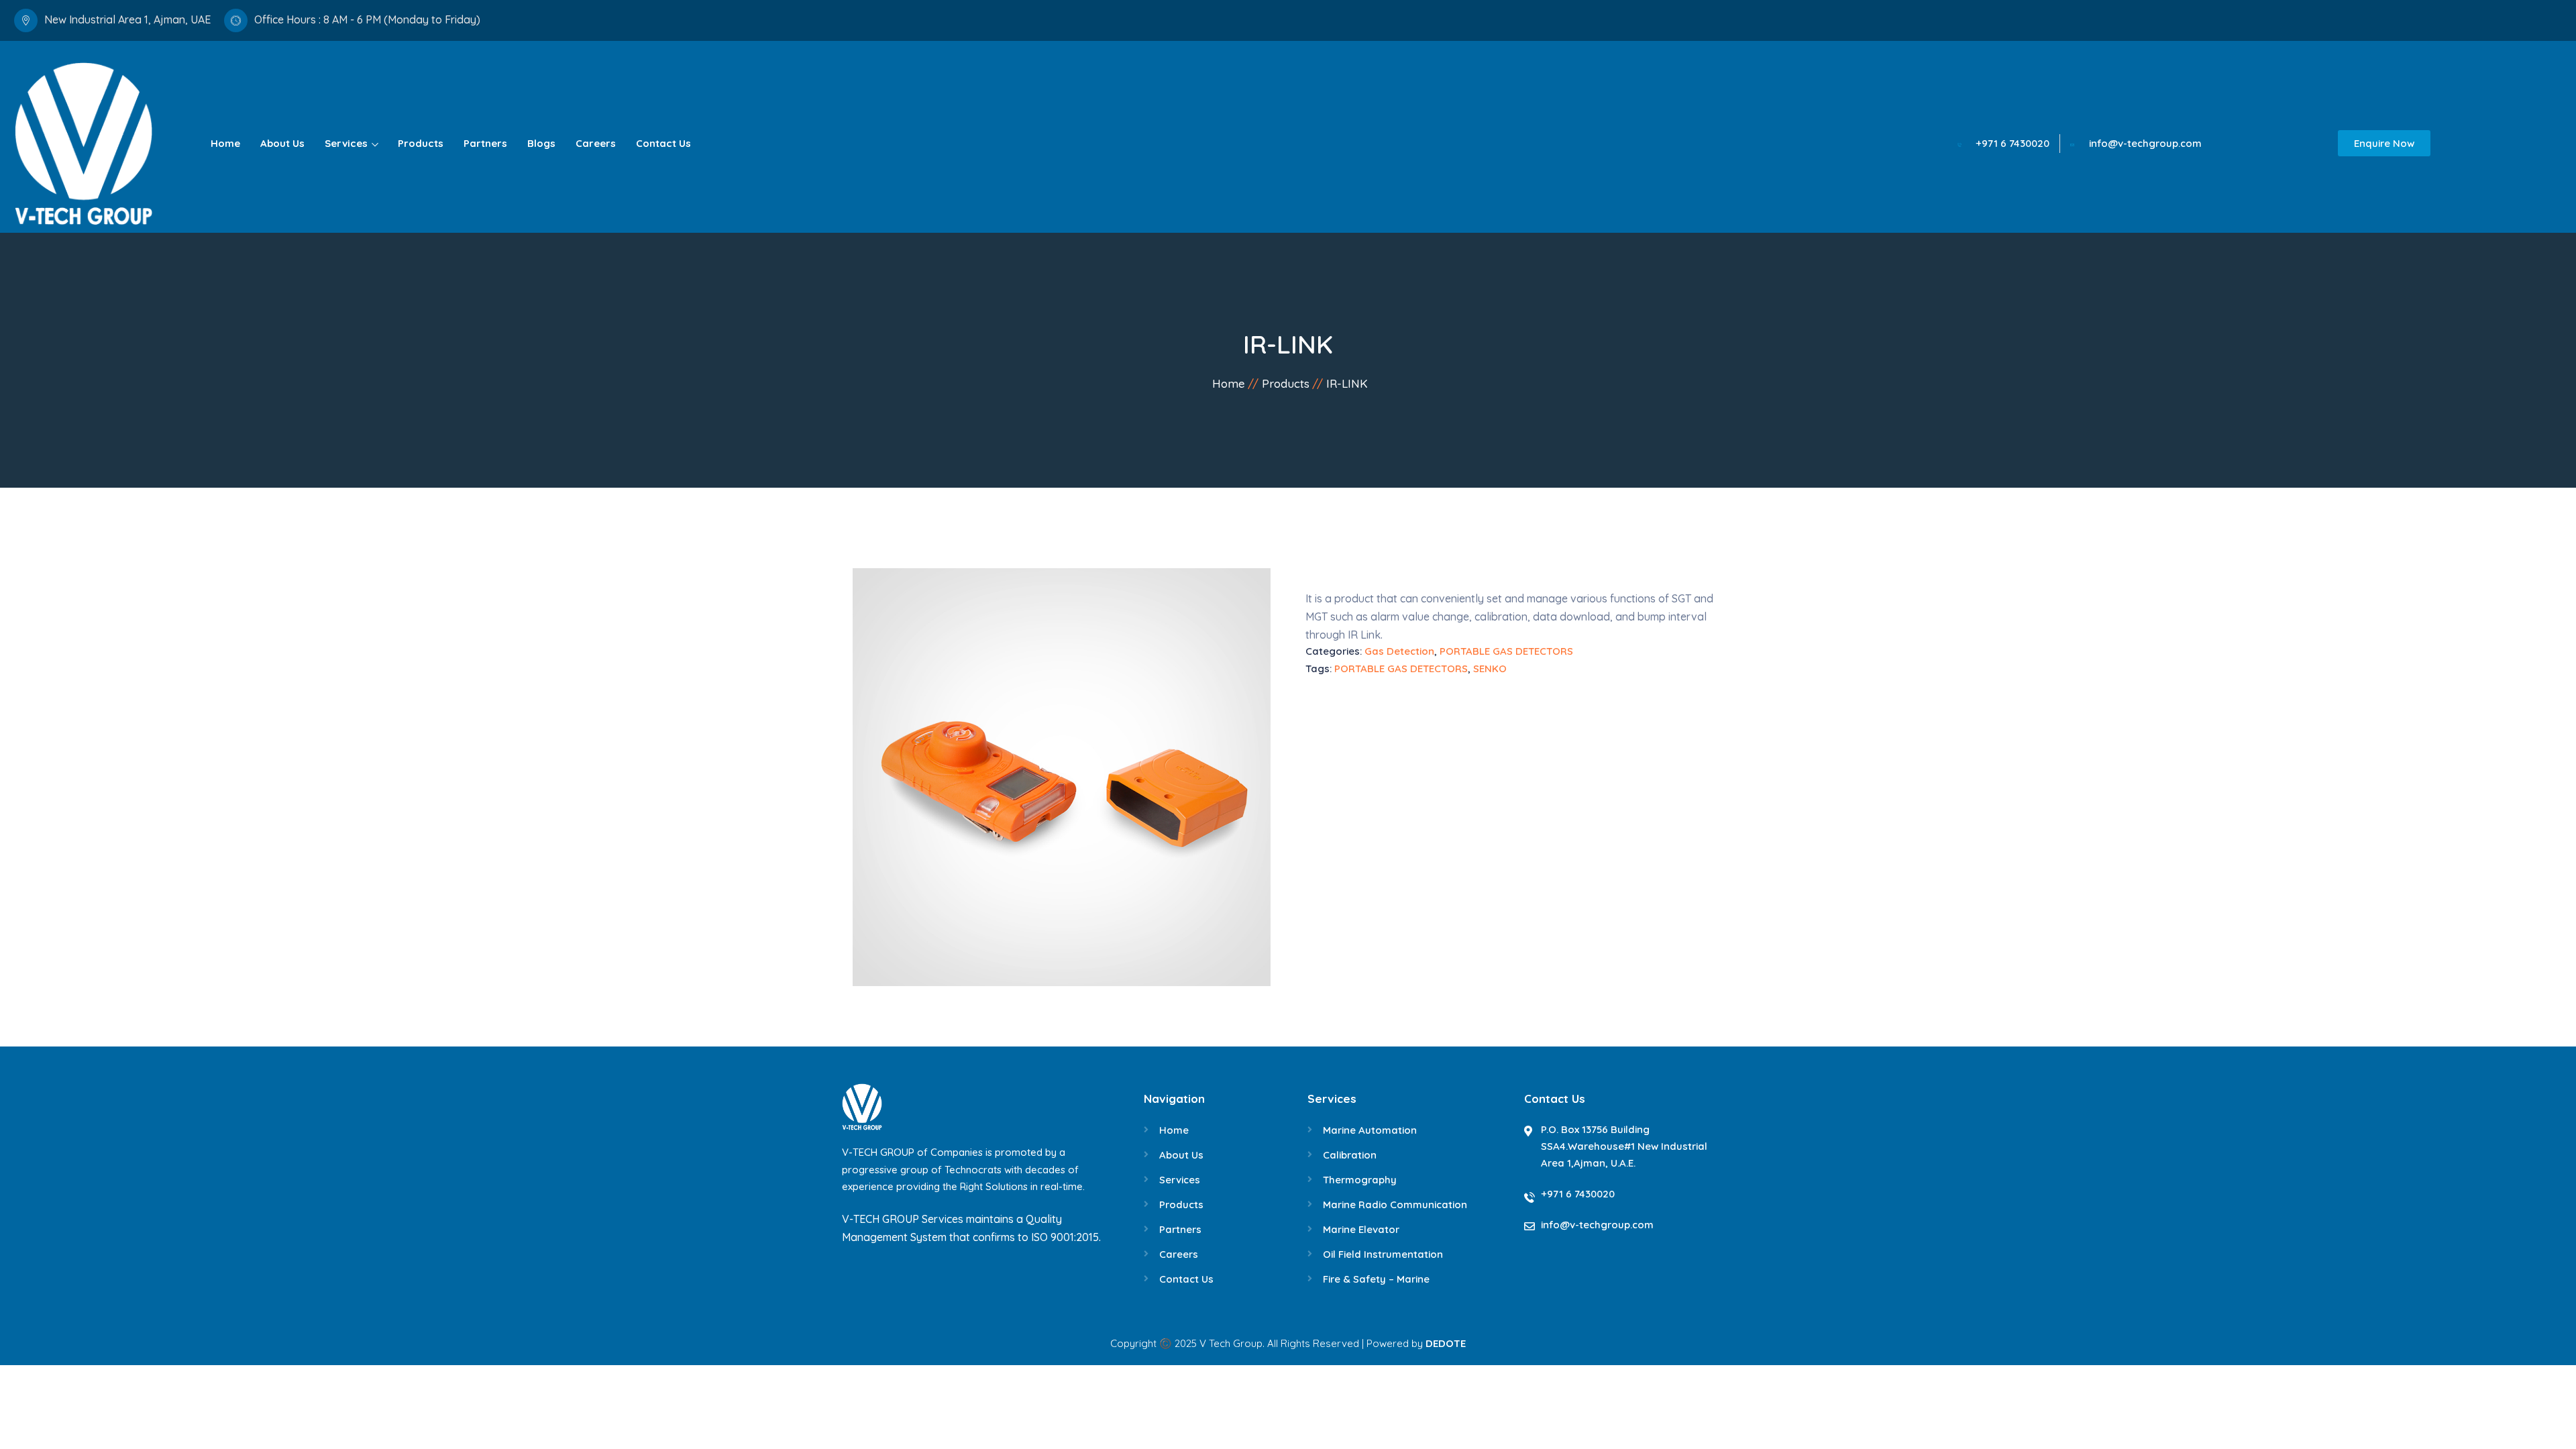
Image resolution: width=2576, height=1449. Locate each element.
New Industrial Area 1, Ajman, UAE (127, 19)
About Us (282, 143)
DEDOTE (1446, 1343)
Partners (485, 143)
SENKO (1490, 668)
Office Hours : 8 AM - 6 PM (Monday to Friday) (367, 19)
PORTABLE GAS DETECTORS (1506, 651)
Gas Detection (1399, 651)
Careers (596, 143)
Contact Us (663, 143)
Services (346, 143)
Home (225, 143)
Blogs (541, 143)
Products (421, 143)
